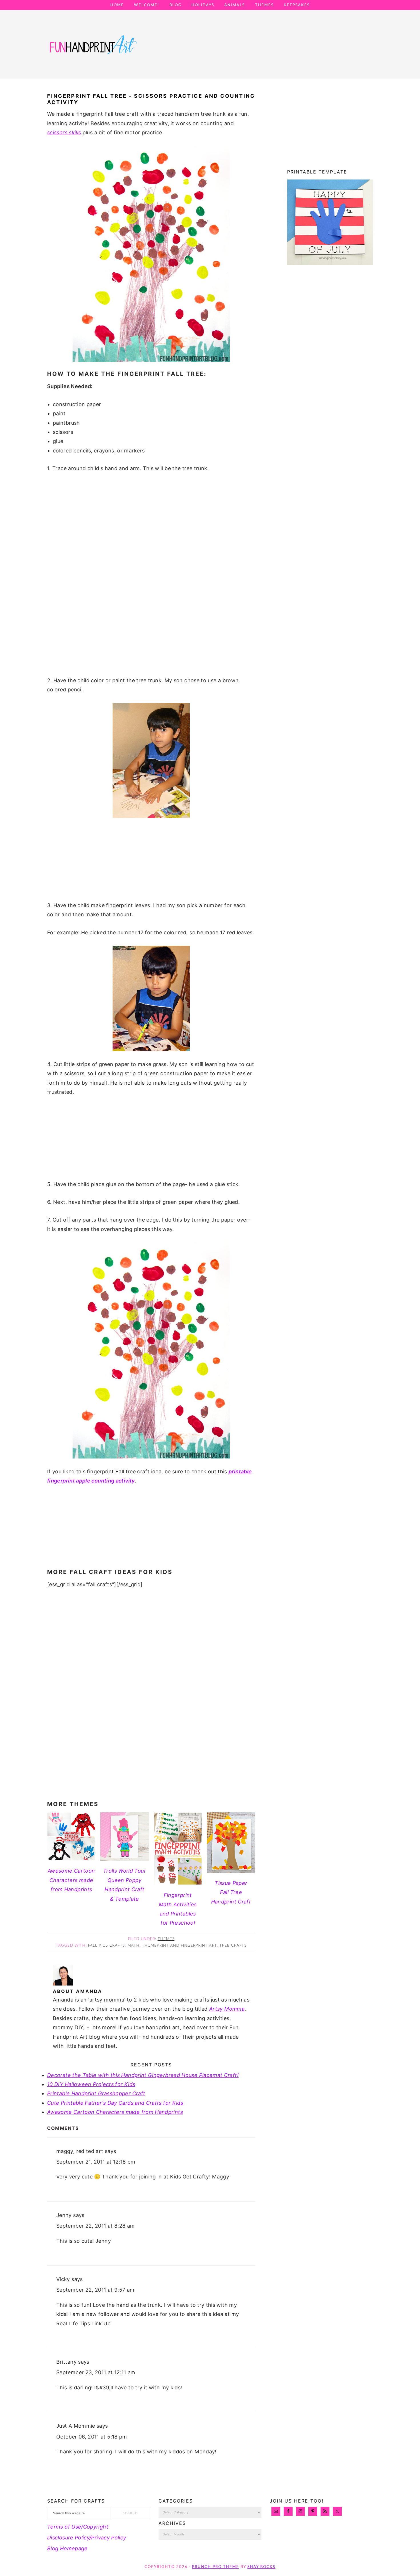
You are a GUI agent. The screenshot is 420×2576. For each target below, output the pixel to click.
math (133, 1946)
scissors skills (64, 132)
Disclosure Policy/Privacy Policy (87, 2538)
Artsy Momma (227, 2009)
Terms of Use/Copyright (78, 2527)
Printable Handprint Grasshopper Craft (96, 2093)
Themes (166, 1939)
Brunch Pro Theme (216, 2567)
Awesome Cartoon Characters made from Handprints (115, 2112)
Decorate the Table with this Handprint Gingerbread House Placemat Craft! (143, 2075)
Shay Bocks (261, 2567)
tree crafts (233, 1946)
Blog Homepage (67, 2548)
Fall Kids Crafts (106, 1946)
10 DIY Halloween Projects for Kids (91, 2084)
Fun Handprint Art (93, 50)
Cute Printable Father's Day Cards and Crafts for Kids (115, 2103)
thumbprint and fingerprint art (179, 1946)
